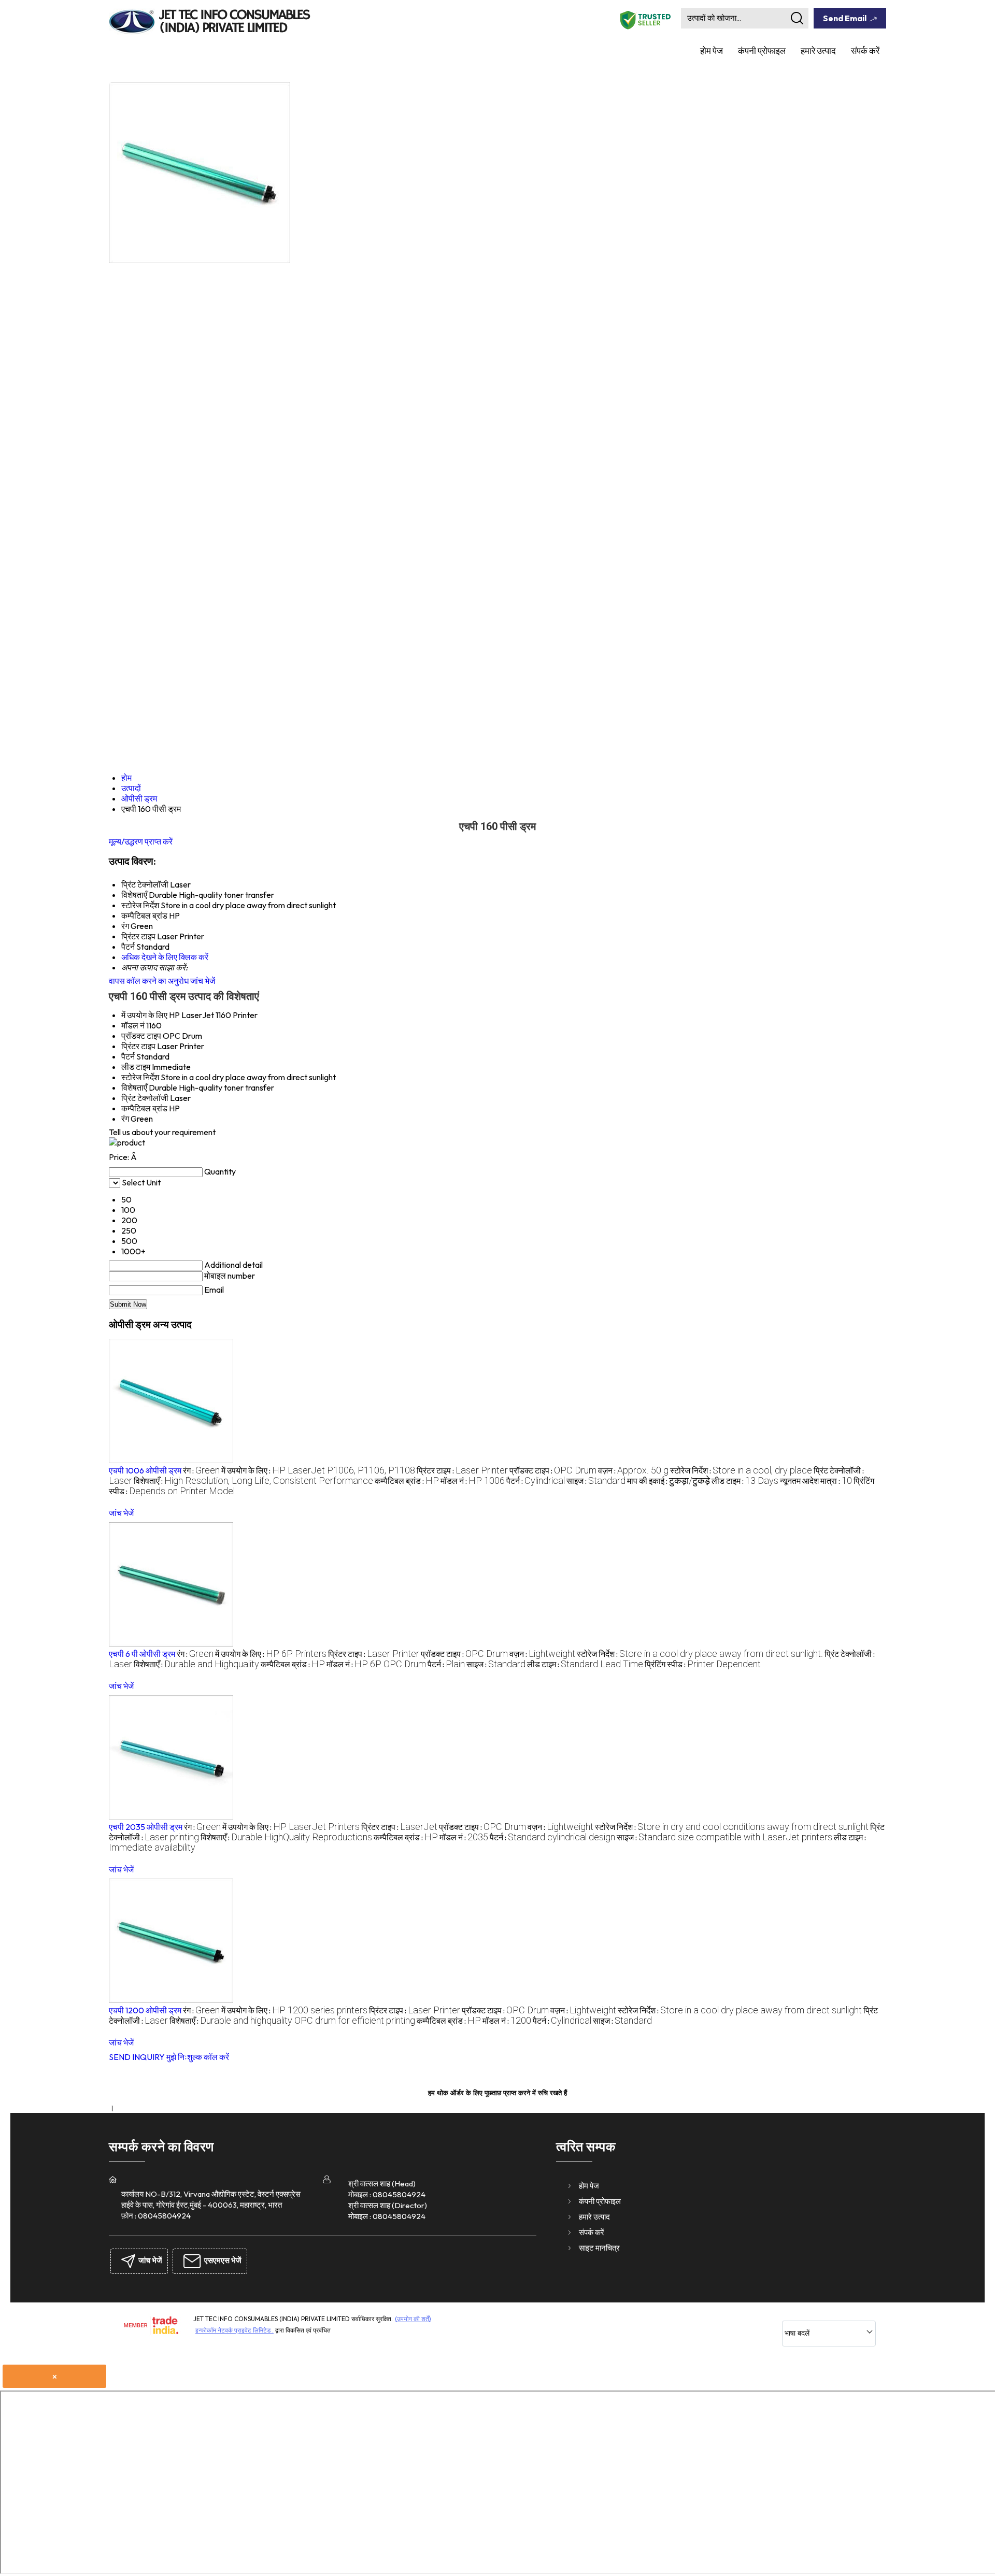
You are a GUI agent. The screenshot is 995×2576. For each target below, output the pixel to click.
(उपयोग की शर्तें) (413, 2319)
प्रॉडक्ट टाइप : (553, 1470)
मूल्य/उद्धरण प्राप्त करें (141, 841)
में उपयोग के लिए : (318, 1470)
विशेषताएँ (134, 1087)
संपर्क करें (865, 51)
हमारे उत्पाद (818, 51)
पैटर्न (128, 1056)
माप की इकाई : (669, 1481)
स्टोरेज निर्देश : (741, 1470)
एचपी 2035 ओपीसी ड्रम (146, 1827)
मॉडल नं (133, 1025)
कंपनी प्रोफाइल (762, 51)
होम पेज (712, 51)
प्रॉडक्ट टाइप (141, 1036)
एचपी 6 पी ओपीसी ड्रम (142, 1654)
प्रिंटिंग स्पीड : (703, 1664)
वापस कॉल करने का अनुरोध (149, 981)
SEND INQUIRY (137, 2057)
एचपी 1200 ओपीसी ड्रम (145, 2010)
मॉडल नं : (473, 1481)
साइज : (596, 1481)
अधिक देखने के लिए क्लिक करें (165, 957)
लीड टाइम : (745, 1481)
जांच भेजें (203, 981)
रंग (125, 1119)
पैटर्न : (536, 1481)
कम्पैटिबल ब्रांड (144, 1108)
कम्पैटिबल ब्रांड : (407, 1481)
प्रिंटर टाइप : (462, 1470)
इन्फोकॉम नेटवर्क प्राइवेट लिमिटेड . (234, 2330)
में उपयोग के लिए (144, 1015)
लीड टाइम (136, 1067)
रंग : (201, 1470)
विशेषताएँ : (253, 1481)
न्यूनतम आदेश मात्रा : (816, 1481)
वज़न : (633, 1470)
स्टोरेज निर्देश (140, 1077)
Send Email (845, 18)
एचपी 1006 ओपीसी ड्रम (145, 1470)
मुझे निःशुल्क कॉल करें (198, 2057)
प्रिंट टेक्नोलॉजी (145, 1098)
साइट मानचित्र (599, 2248)
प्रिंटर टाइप (138, 1046)
